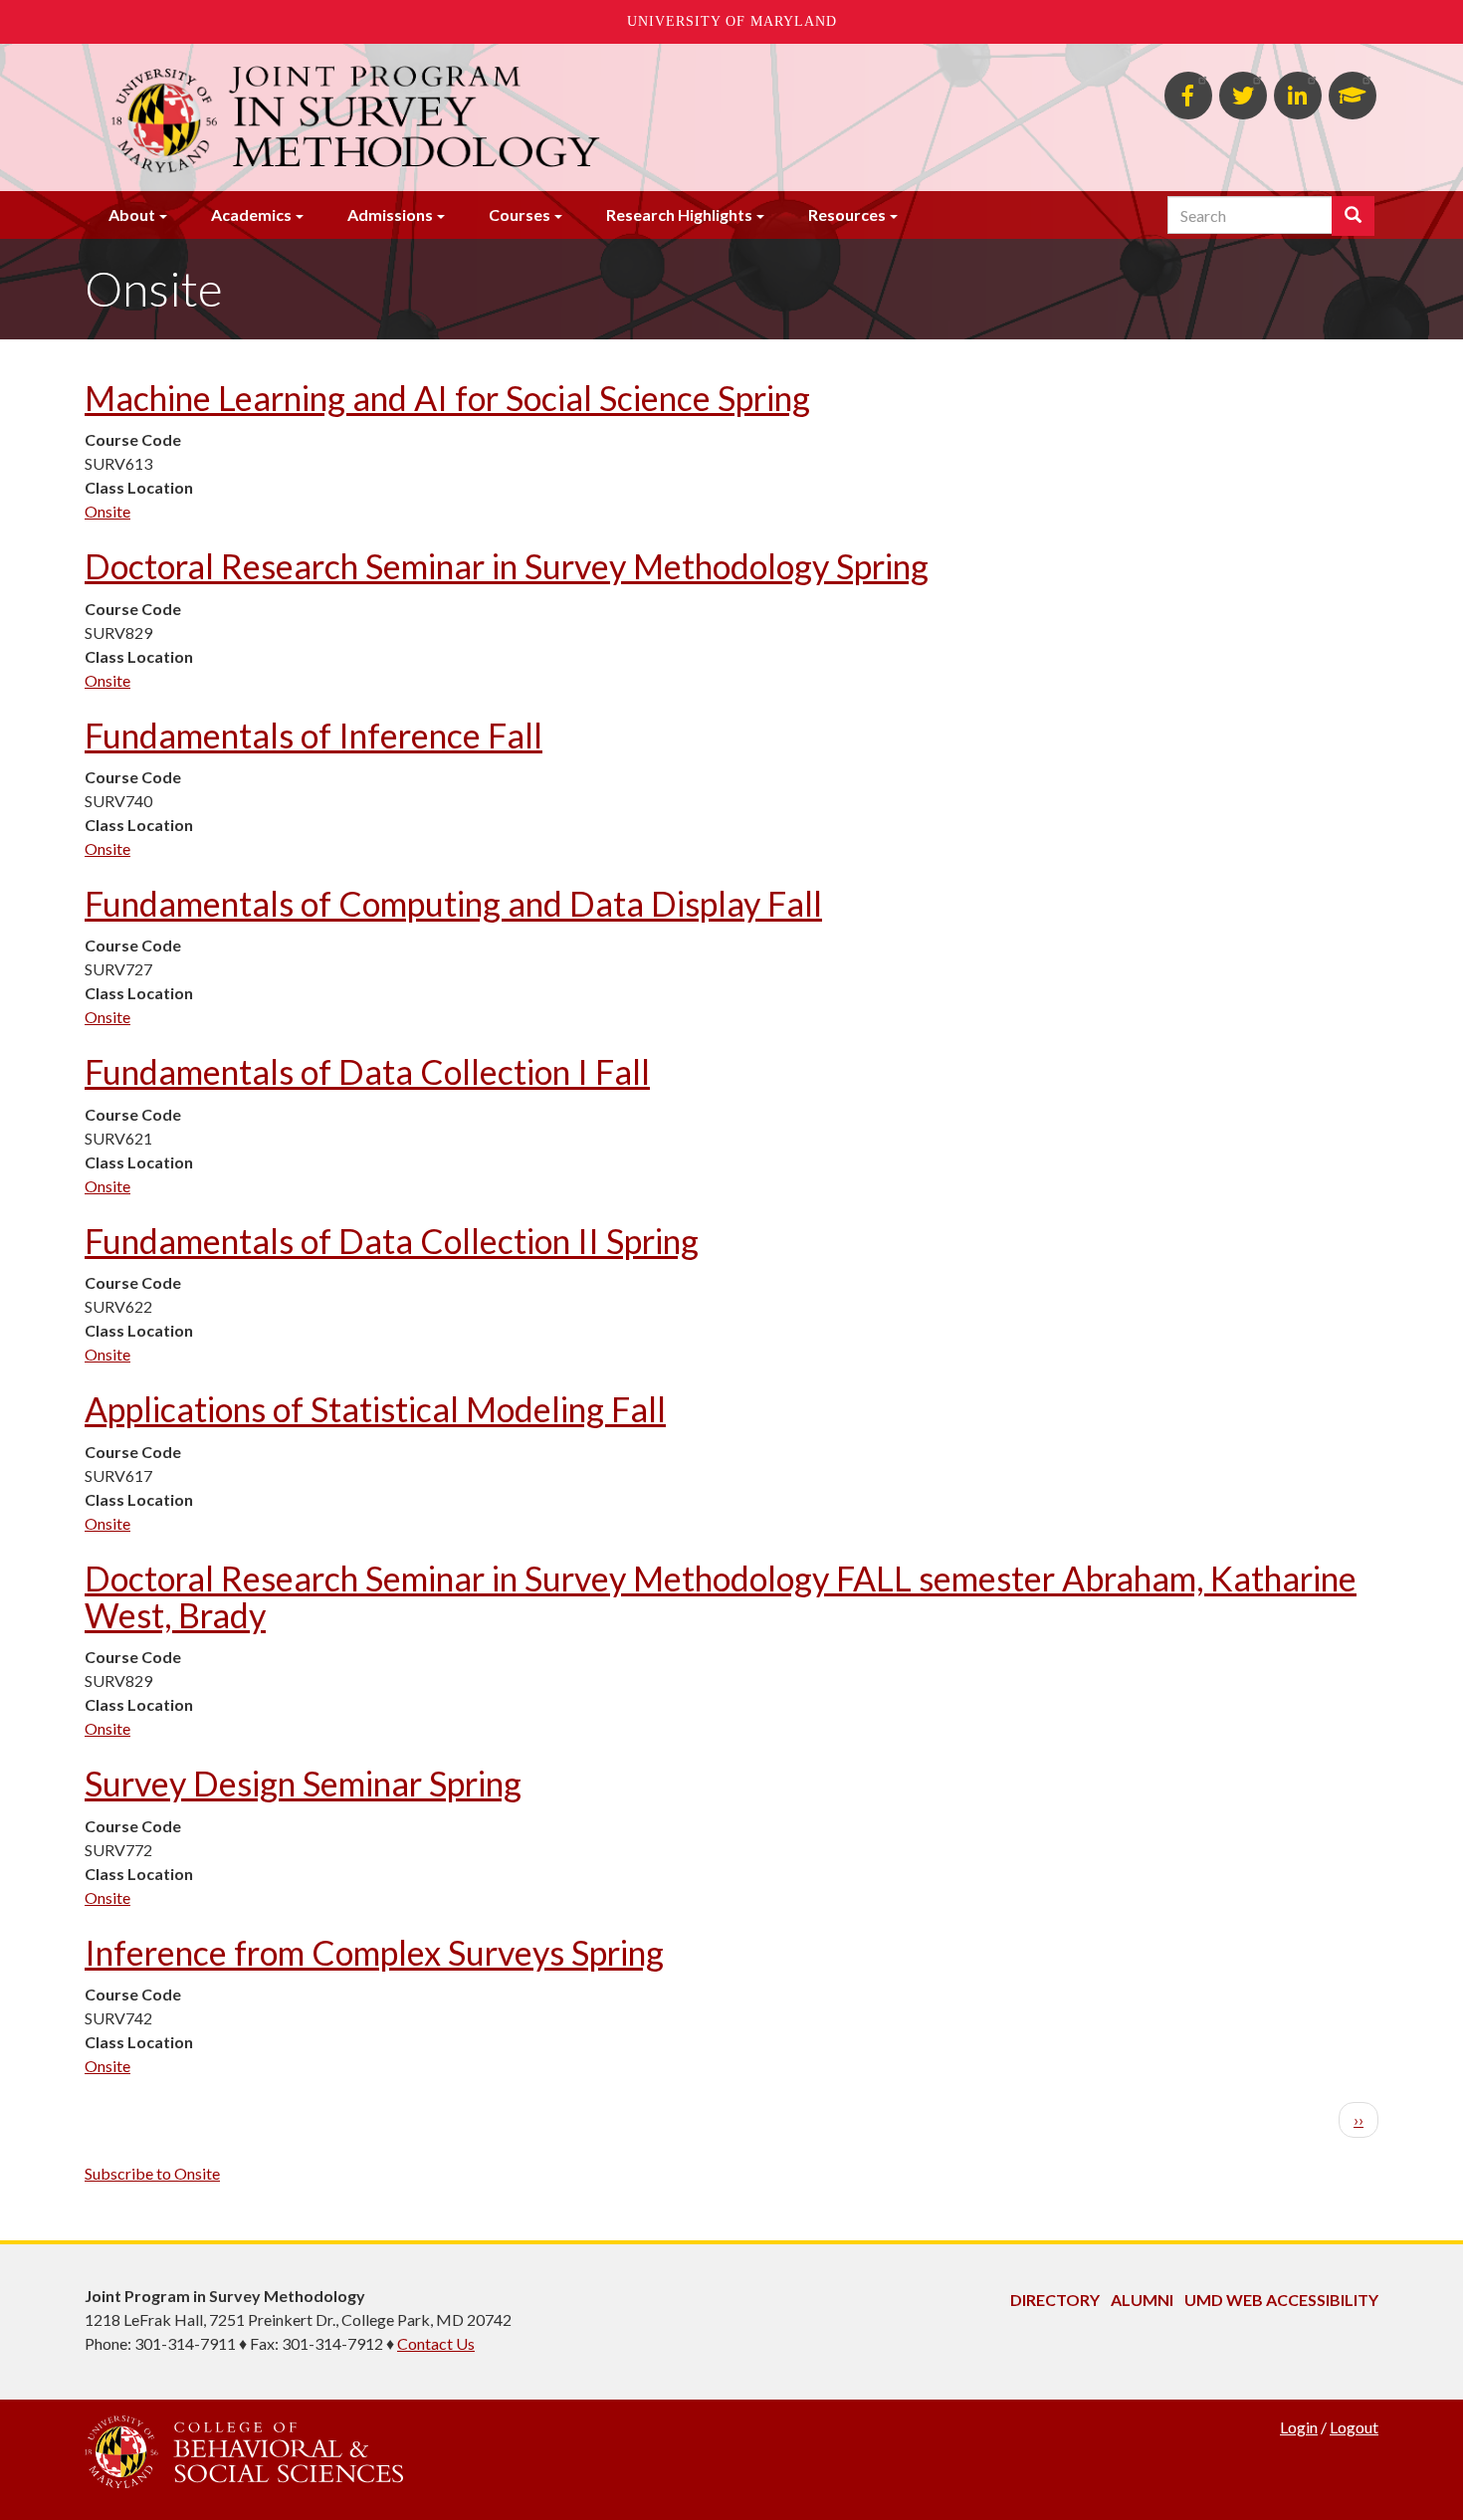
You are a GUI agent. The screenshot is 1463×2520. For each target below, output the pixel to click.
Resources (847, 214)
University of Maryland (732, 21)
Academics (251, 214)
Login (1299, 2427)
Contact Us (436, 2343)
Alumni (1142, 2300)
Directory (1055, 2300)
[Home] (511, 117)
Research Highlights (679, 214)
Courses (520, 214)
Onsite (107, 511)
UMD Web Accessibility (1281, 2300)
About (132, 214)
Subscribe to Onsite (152, 2173)
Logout (1354, 2427)
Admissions (390, 214)
